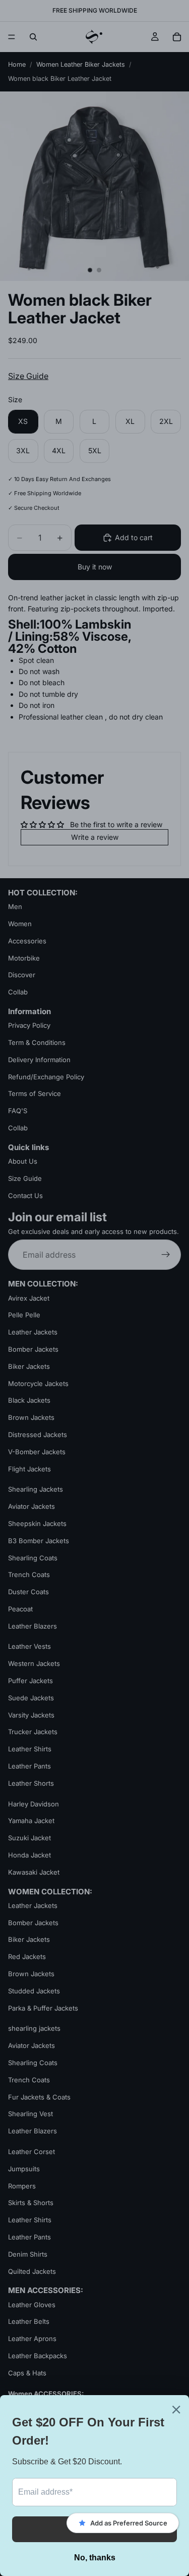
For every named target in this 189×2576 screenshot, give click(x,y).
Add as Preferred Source (129, 2523)
